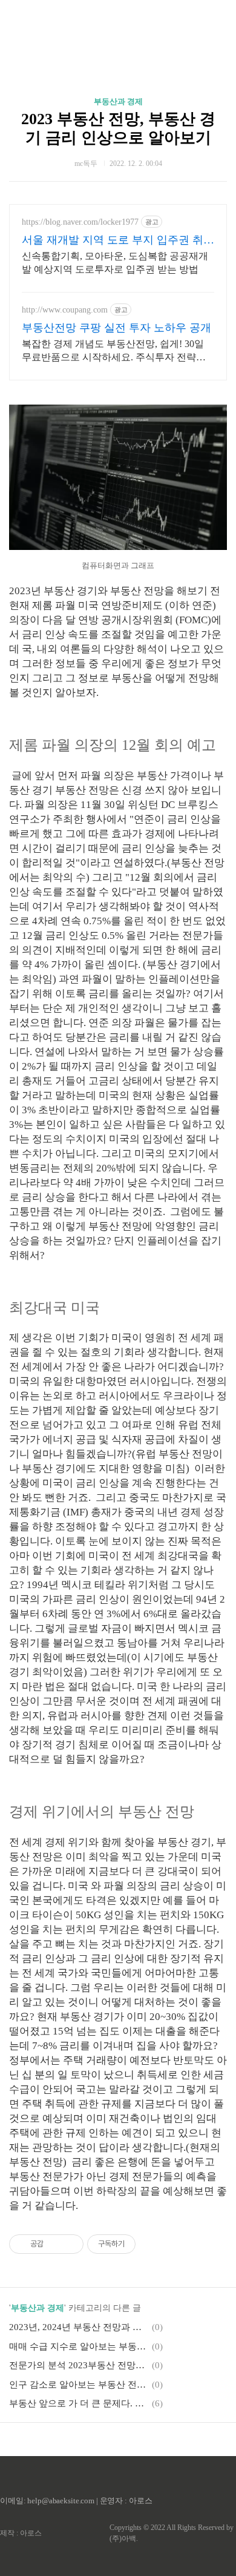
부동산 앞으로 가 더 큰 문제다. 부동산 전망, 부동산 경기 (79, 2403)
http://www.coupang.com (65, 310)
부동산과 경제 (118, 101)
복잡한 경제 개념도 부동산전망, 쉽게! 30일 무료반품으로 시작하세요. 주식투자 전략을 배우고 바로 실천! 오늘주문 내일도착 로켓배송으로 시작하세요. (116, 351)
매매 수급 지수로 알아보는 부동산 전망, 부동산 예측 (79, 2346)
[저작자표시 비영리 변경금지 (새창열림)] (152, 2244)
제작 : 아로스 (21, 2533)
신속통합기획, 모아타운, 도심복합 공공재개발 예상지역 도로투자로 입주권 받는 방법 (115, 263)
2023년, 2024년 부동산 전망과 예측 (79, 2327)
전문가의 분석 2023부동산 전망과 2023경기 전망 (79, 2365)
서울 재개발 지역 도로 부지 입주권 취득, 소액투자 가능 (113, 240)
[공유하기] (55, 2244)
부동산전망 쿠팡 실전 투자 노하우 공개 (116, 328)
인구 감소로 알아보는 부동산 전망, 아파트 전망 (79, 2385)
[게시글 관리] (70, 2244)
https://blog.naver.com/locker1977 (80, 222)
